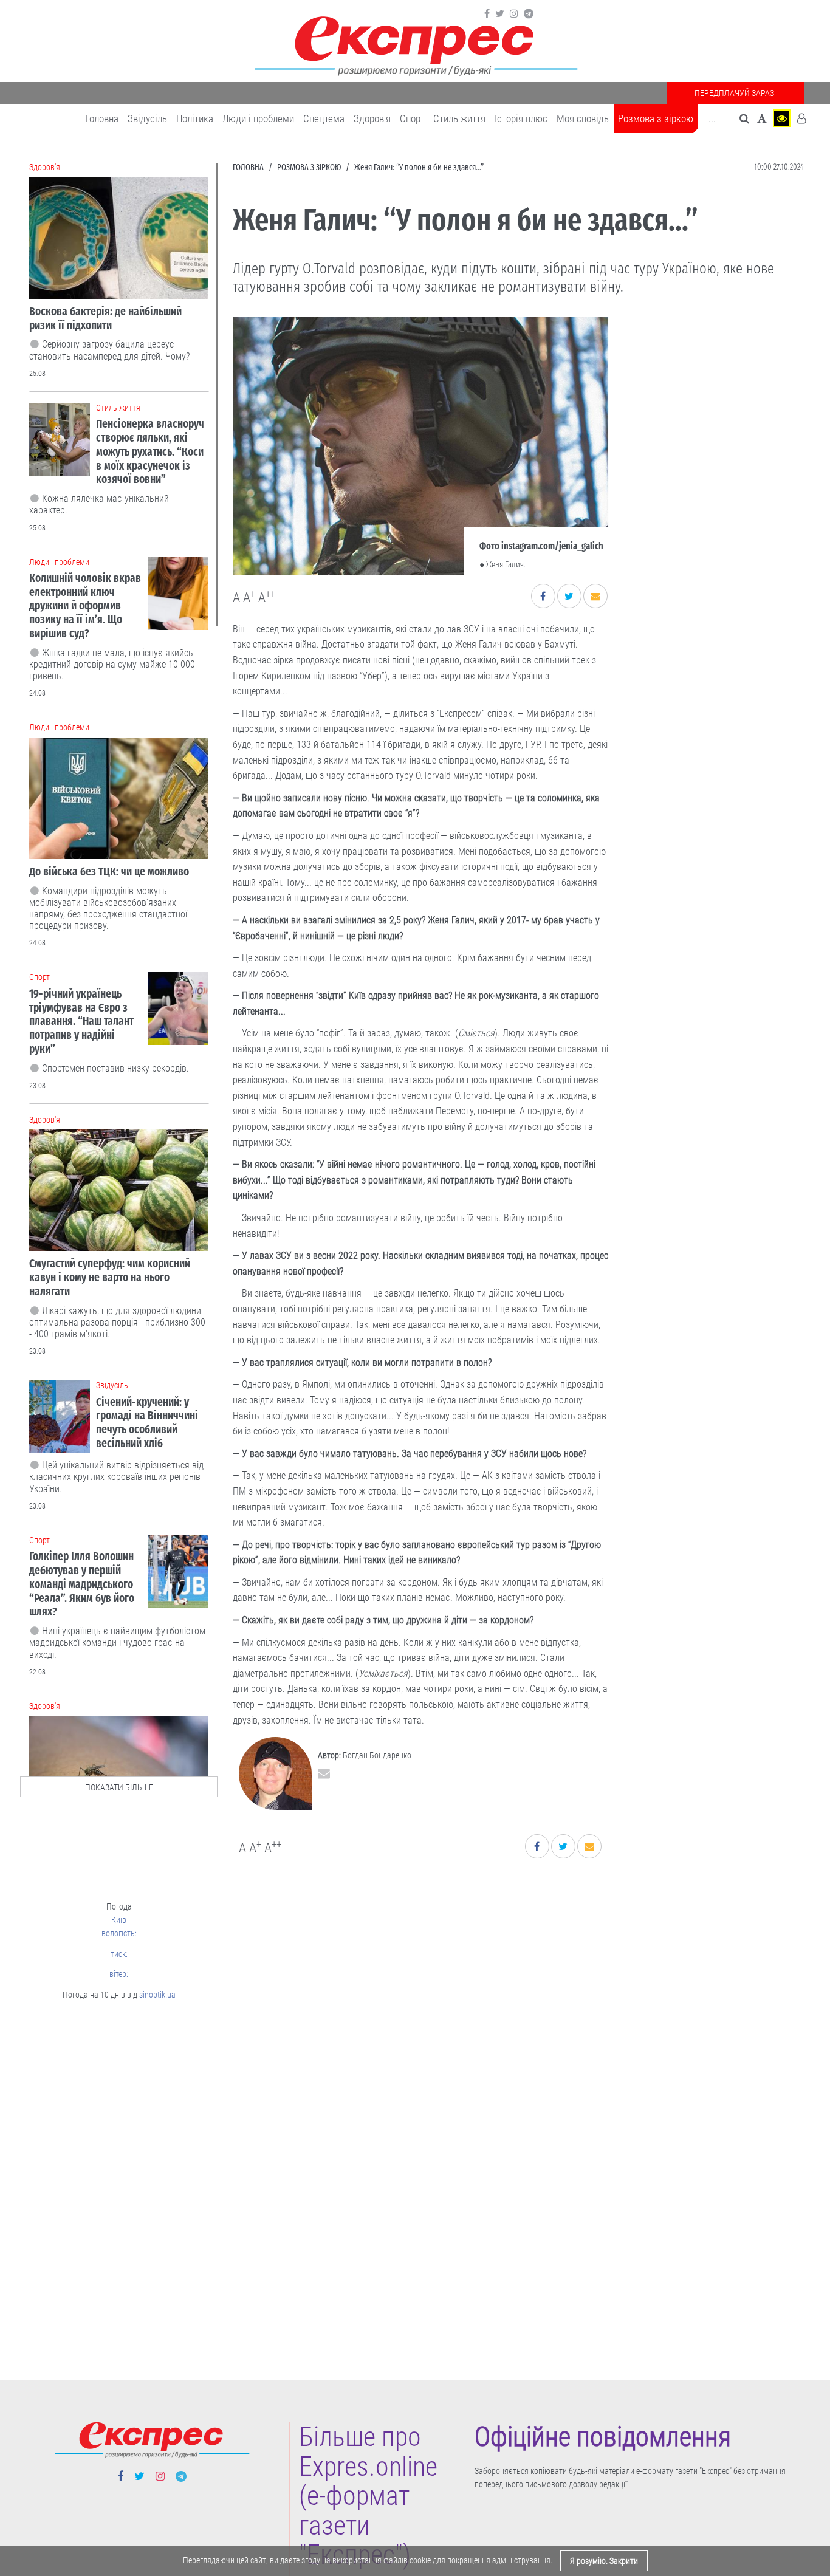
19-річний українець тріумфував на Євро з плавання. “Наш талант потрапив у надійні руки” (81, 1021)
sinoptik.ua (157, 1995)
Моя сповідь (583, 118)
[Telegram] (529, 14)
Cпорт (412, 118)
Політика (195, 118)
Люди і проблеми (258, 118)
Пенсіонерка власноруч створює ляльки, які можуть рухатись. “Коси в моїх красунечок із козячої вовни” (150, 451)
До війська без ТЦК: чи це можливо (109, 872)
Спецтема (324, 118)
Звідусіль (147, 118)
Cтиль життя (459, 118)
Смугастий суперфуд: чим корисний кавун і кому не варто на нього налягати (110, 1277)
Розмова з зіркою (656, 118)
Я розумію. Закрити (604, 2561)
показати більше (119, 1787)
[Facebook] (487, 14)
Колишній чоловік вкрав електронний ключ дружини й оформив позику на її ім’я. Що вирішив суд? (85, 606)
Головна (102, 118)
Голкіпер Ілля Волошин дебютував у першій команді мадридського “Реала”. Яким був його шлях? (82, 1584)
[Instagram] (514, 14)
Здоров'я (372, 118)
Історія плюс (521, 118)
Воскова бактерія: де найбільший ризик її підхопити (105, 318)
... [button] (712, 118)
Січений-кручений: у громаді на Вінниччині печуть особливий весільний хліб (147, 1423)
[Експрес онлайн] (415, 44)
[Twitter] (500, 14)
